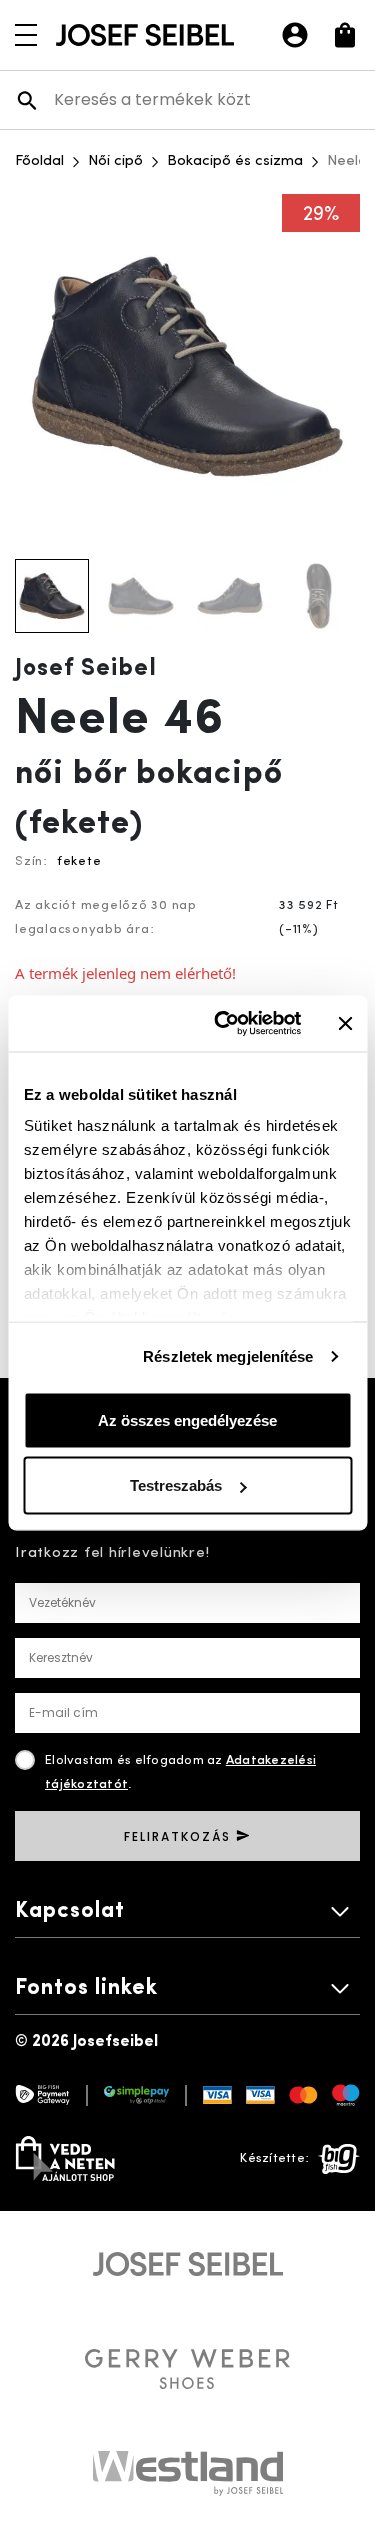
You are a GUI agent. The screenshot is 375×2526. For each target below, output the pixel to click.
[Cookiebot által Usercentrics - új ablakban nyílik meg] (223, 1024)
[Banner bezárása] (345, 1023)
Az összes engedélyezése (187, 1419)
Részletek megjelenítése (228, 1356)
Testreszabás (176, 1485)
